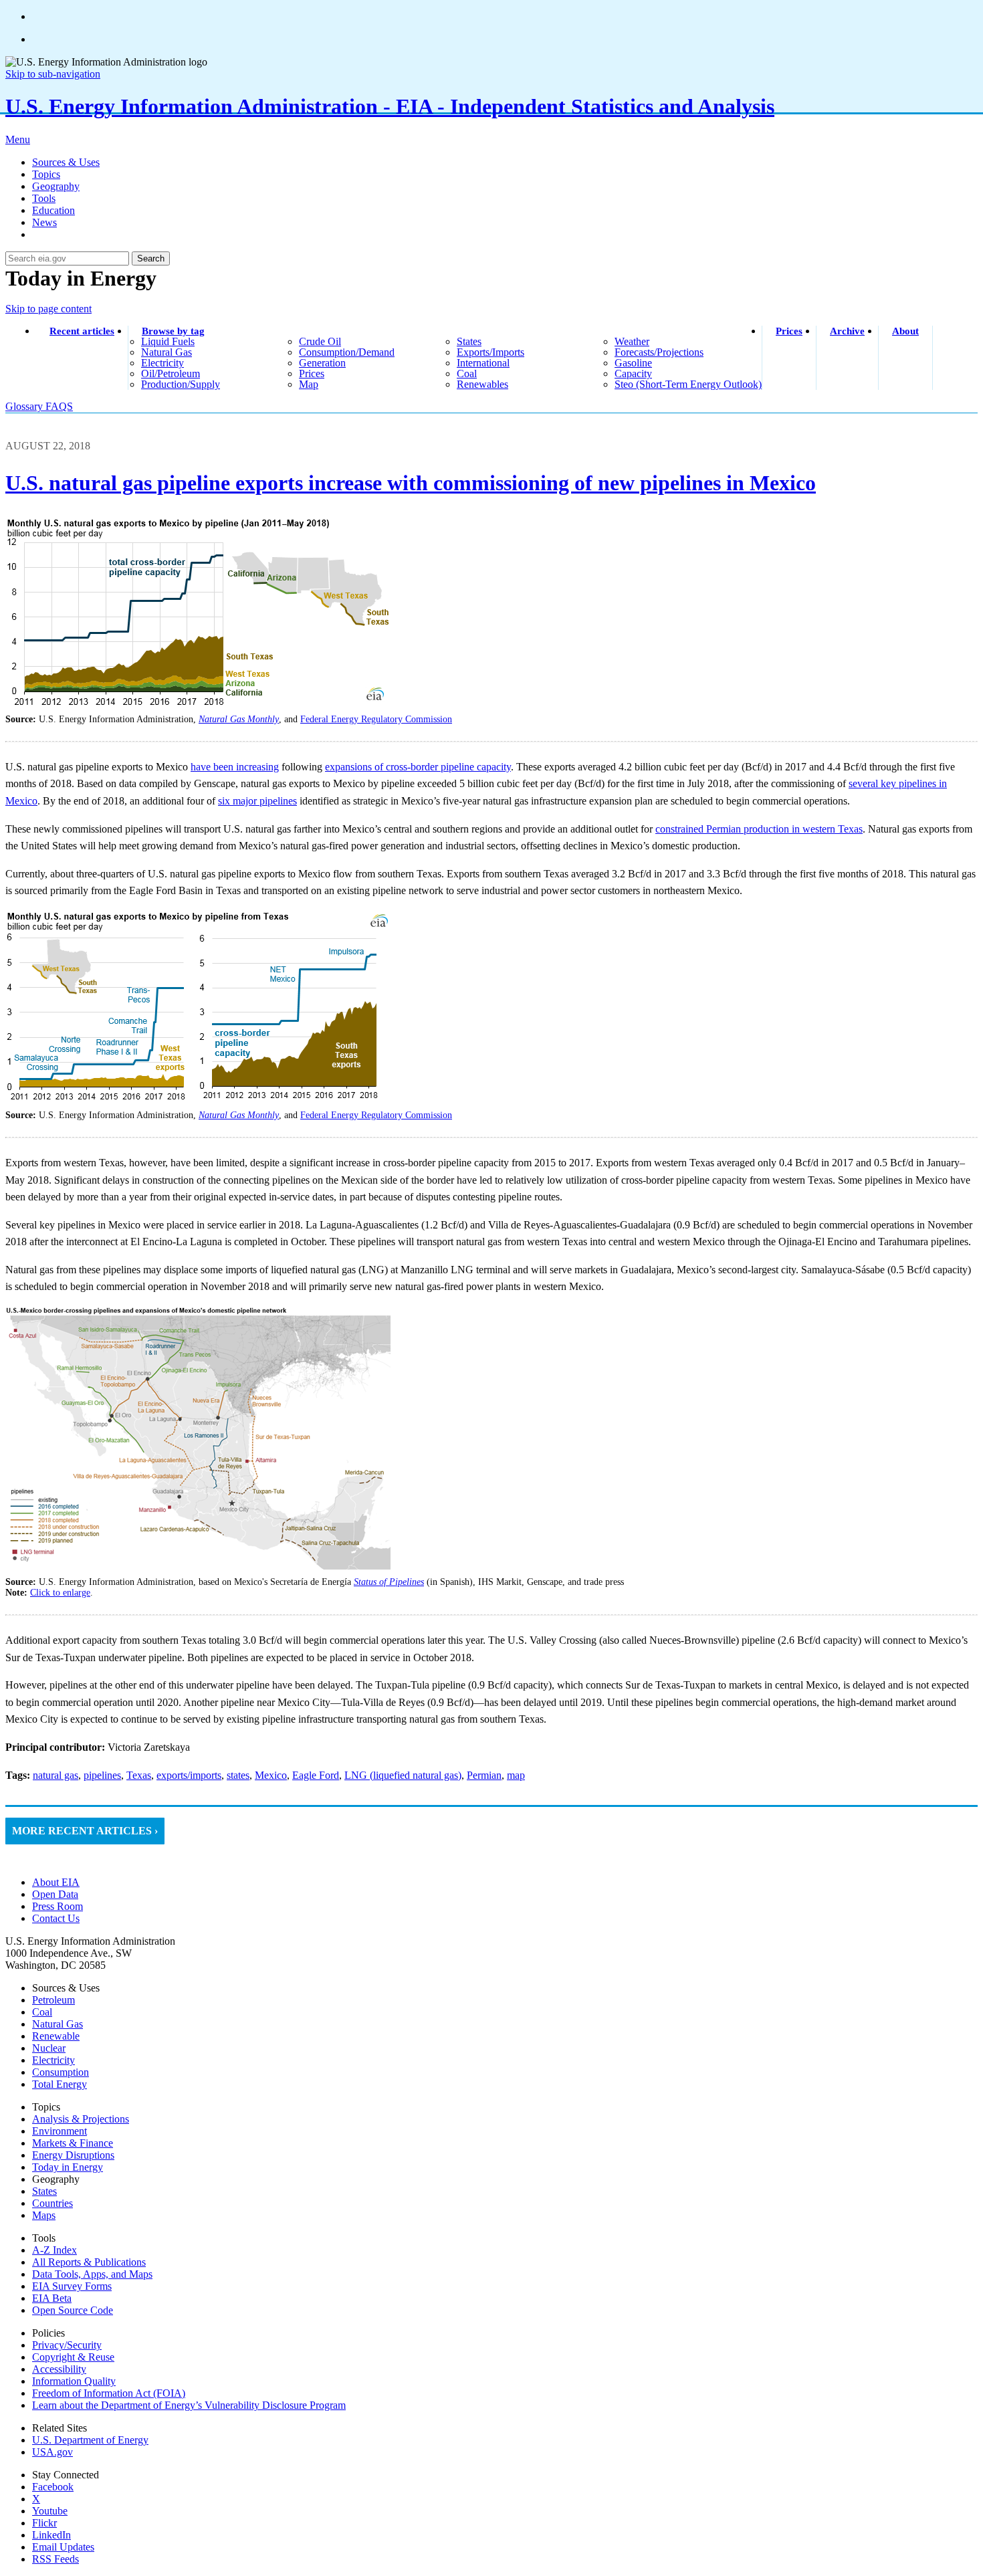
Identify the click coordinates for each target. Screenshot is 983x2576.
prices (312, 373)
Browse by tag (173, 331)
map (309, 384)
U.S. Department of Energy (90, 2440)
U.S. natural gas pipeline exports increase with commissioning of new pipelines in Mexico (411, 483)
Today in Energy (68, 2167)
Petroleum (53, 2000)
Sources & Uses (66, 162)
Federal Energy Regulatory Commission (376, 719)
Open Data (55, 1894)
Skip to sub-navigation (53, 74)
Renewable (56, 2036)
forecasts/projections (659, 352)
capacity (633, 373)
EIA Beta (52, 2298)
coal (467, 373)
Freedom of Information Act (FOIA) (109, 2393)
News (44, 222)
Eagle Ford (316, 1775)
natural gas (167, 352)
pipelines (102, 1775)
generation (322, 363)
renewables (482, 384)
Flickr (44, 2523)
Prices (789, 331)
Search (151, 258)
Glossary (25, 406)
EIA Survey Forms (72, 2286)
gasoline (633, 363)
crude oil (320, 341)
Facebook (53, 2487)
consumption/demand (347, 352)
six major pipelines (257, 801)
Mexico (271, 1775)
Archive (847, 331)
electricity (162, 363)
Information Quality (74, 2381)
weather (632, 341)
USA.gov (52, 2452)
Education (53, 210)
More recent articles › (85, 1831)
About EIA (56, 1882)
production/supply (181, 384)
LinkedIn (51, 2535)
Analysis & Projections (81, 2119)
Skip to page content (48, 309)
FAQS (59, 406)
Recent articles (82, 331)
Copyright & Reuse (73, 2357)
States (44, 2191)
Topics (46, 174)
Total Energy (60, 2084)
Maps (44, 2215)
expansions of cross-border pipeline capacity (418, 767)
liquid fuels (168, 341)
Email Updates (63, 2547)
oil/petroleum (171, 373)
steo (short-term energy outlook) (688, 384)
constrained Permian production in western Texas (759, 829)
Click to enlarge (60, 1593)
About (905, 331)
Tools (44, 198)
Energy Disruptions (73, 2155)
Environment (60, 2131)
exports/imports (490, 352)
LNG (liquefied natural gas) (403, 1775)
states (469, 341)
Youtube (50, 2511)
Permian (484, 1775)
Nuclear (49, 2048)
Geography (56, 186)
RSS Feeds (56, 2559)
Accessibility (59, 2369)
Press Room (58, 1906)
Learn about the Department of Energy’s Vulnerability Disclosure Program (189, 2405)
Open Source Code (73, 2310)
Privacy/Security (67, 2345)
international (483, 363)
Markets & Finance (73, 2143)
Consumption (61, 2072)
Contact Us (56, 1918)
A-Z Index (54, 2250)
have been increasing (235, 767)
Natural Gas (58, 2024)
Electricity (53, 2060)
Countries (52, 2203)
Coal (42, 2012)
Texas (139, 1775)
